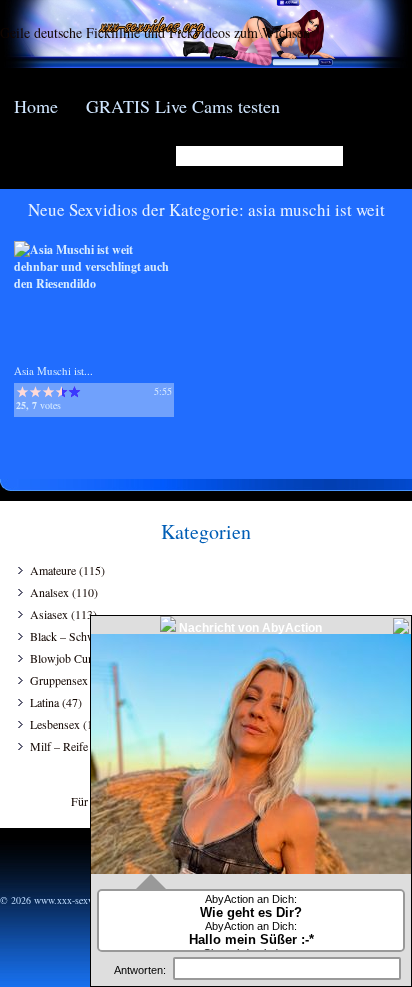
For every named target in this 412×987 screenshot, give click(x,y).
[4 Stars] (61, 392)
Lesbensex (55, 724)
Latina (44, 702)
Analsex (49, 592)
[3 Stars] (48, 392)
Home (36, 106)
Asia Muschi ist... (53, 370)
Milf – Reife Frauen (77, 746)
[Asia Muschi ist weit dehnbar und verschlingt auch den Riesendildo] (94, 283)
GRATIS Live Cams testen (183, 106)
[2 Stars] (35, 392)
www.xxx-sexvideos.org (82, 900)
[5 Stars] (74, 392)
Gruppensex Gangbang (85, 680)
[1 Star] (22, 392)
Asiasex (49, 614)
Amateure (53, 570)
